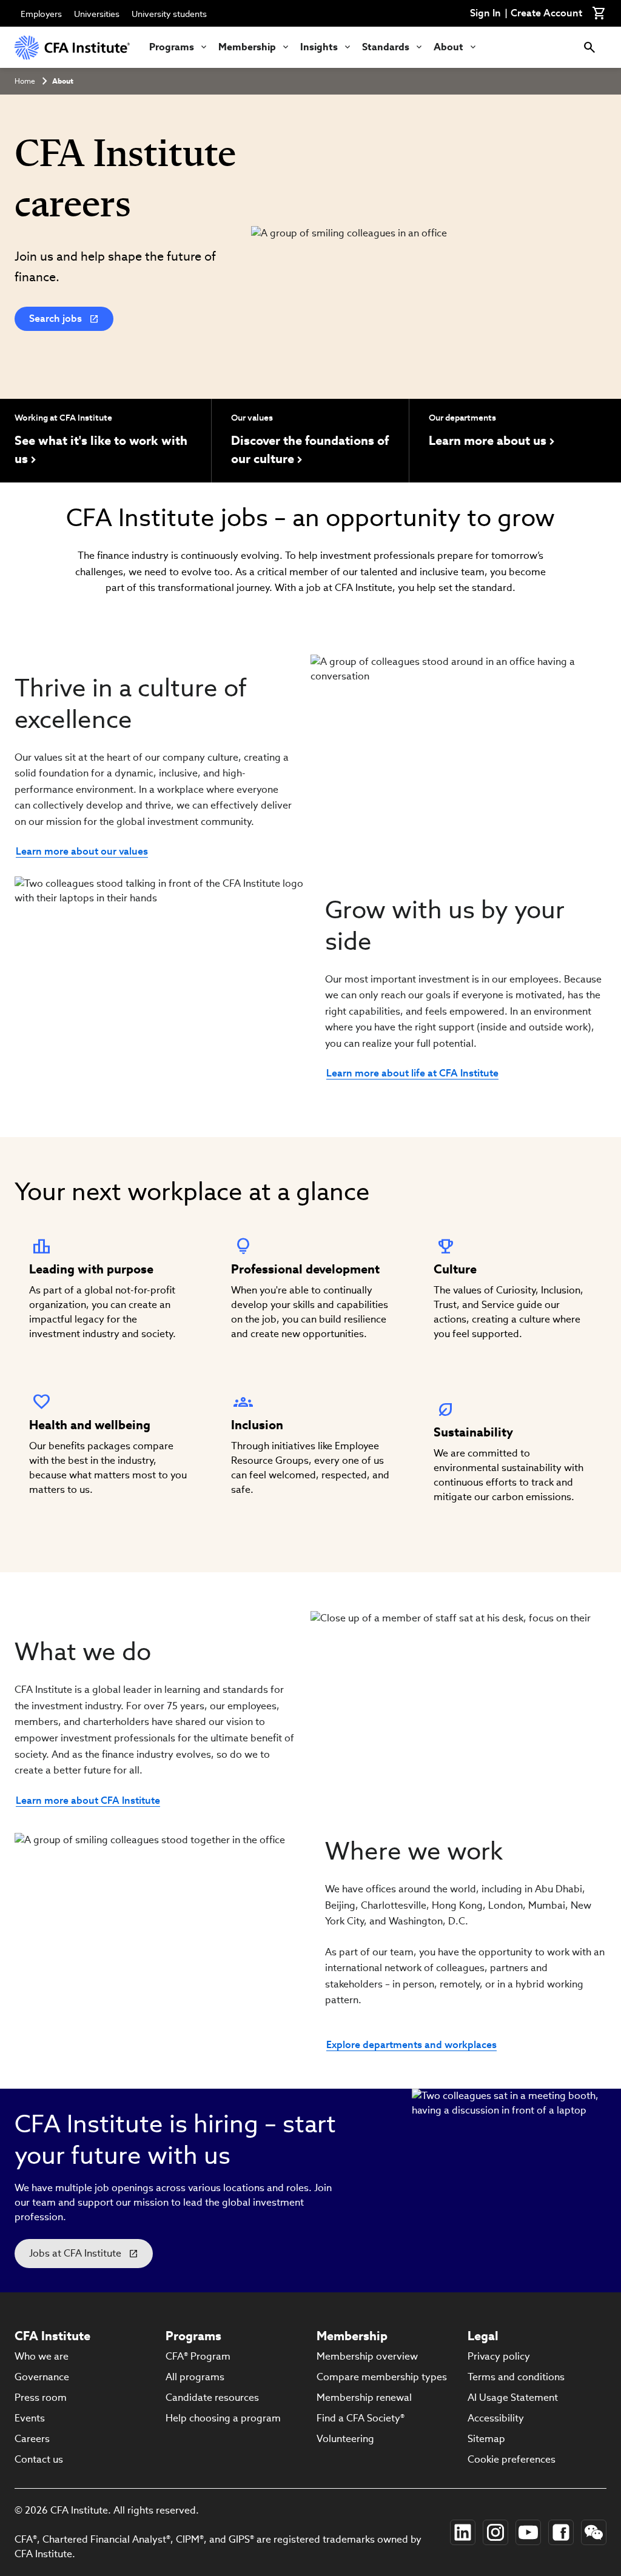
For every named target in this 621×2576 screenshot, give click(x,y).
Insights (319, 47)
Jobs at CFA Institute (75, 2253)
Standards (386, 47)
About (448, 47)
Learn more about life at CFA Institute (412, 1073)
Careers (32, 2439)
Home (25, 81)
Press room (41, 2397)
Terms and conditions (516, 2377)
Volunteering (345, 2439)
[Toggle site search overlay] (589, 47)
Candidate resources (212, 2397)
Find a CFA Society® (361, 2418)
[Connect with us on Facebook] (561, 2532)
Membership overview (367, 2356)
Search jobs (55, 319)
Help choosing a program (223, 2418)
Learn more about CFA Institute (88, 1800)
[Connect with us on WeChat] (594, 2532)
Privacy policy (499, 2356)
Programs (172, 47)
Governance (42, 2377)
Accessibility (496, 2418)
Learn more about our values (82, 851)
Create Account (546, 13)
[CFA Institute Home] (72, 47)
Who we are (42, 2356)
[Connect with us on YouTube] (528, 2532)
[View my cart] (599, 13)
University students (169, 14)
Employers (41, 14)
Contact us (39, 2459)
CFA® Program (198, 2356)
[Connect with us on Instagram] (495, 2532)
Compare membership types (382, 2377)
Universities (97, 14)
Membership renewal (364, 2397)
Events (30, 2418)
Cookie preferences (512, 2459)
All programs (195, 2377)
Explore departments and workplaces (411, 2044)
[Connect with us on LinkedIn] (463, 2532)
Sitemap (486, 2439)
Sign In (485, 13)
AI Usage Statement (513, 2397)
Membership (247, 47)
